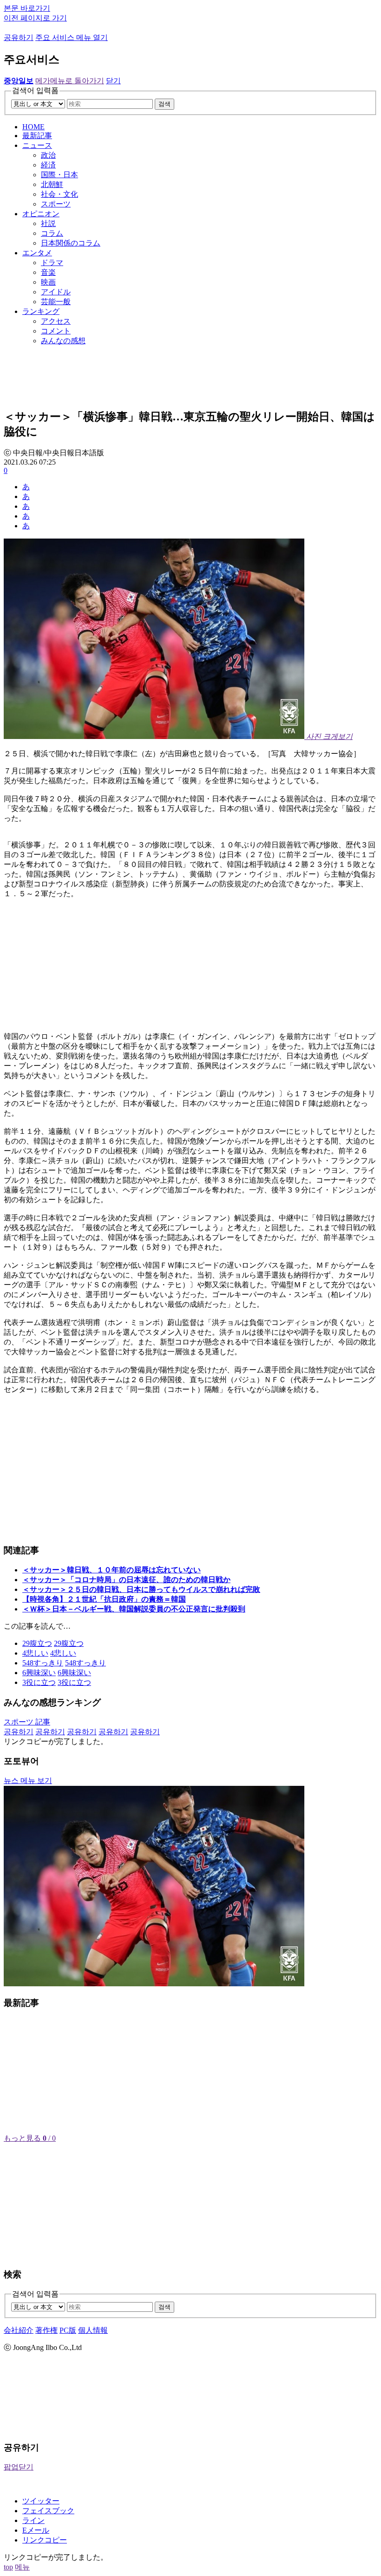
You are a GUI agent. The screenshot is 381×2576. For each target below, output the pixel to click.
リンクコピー (45, 2540)
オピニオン (41, 214)
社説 (48, 223)
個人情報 (93, 2330)
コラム (52, 233)
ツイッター (41, 2501)
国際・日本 (59, 175)
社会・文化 (59, 194)
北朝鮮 (52, 184)
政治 (48, 155)
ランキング (41, 311)
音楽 (48, 272)
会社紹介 (19, 2330)
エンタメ (37, 253)
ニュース (37, 145)
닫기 (113, 81)
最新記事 (37, 136)
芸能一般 (56, 302)
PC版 (68, 2330)
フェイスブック (48, 2511)
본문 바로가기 (27, 8)
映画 (48, 282)
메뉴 (22, 2567)
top (8, 2567)
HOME (33, 127)
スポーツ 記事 (27, 1722)
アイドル (56, 292)
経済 (48, 165)
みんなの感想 (63, 341)
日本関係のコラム (71, 243)
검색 (164, 104)
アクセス (56, 321)
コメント (56, 331)
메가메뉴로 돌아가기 (70, 81)
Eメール (36, 2530)
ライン (33, 2520)
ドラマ (52, 263)
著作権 (46, 2330)
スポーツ (56, 204)
